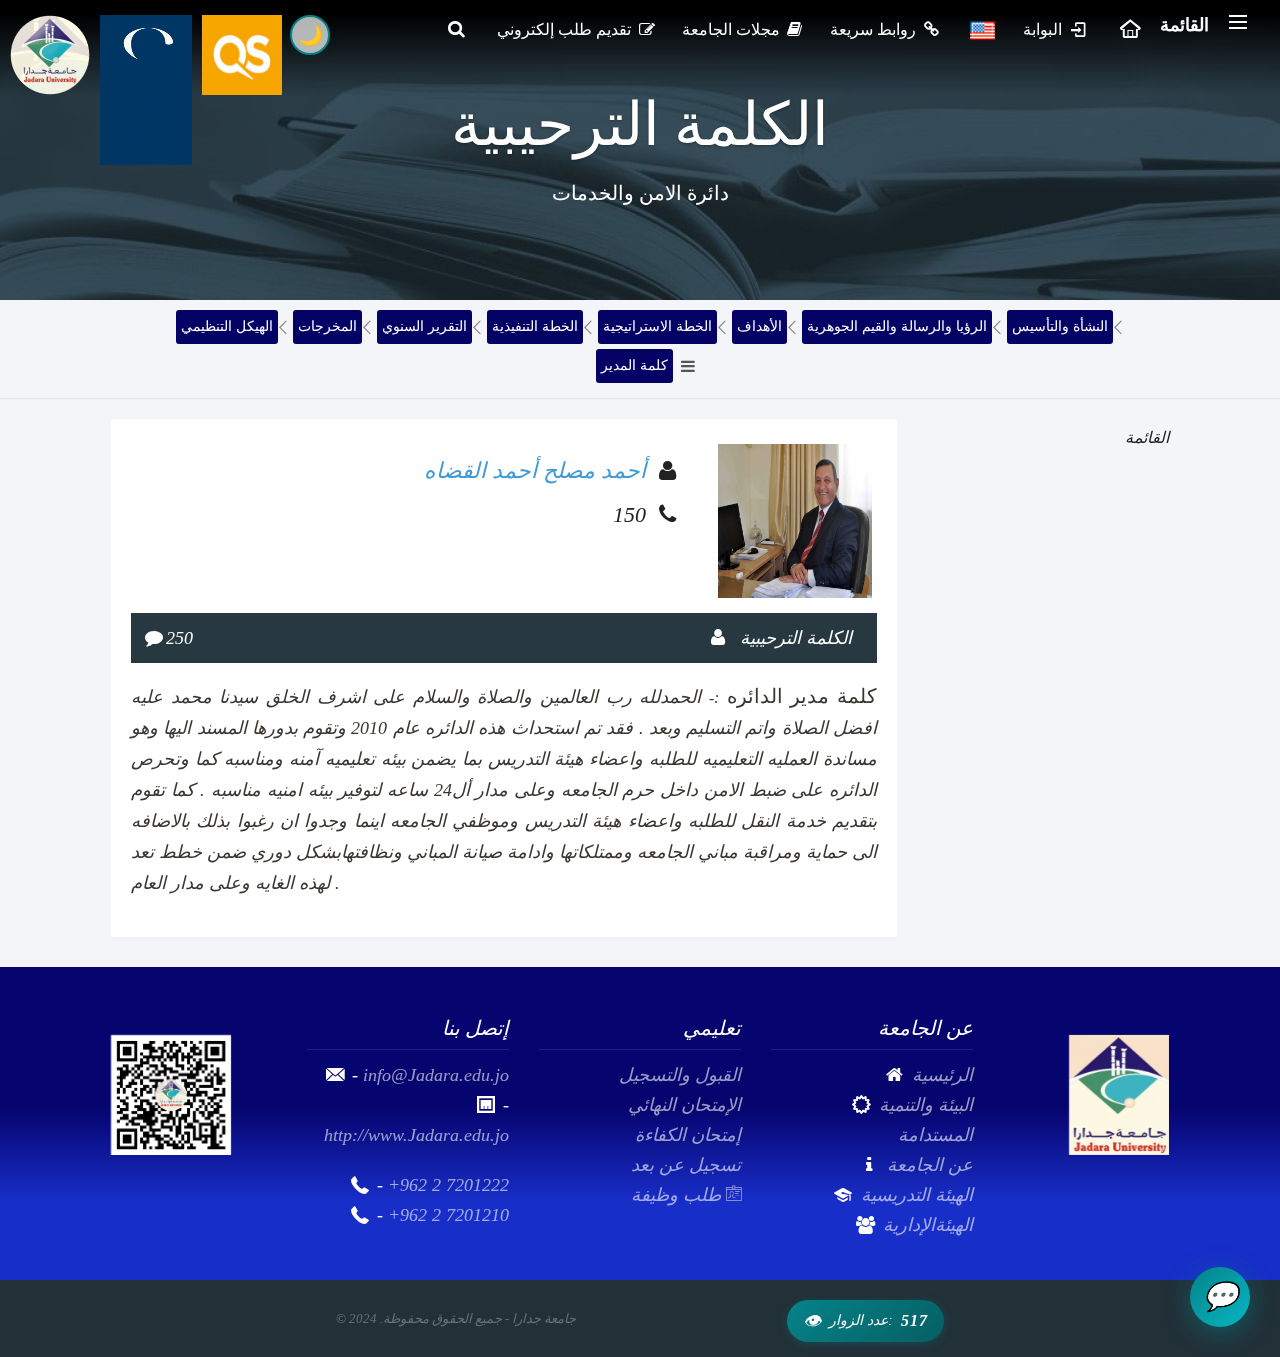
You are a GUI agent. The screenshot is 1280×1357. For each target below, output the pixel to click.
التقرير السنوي (424, 326)
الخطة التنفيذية (535, 326)
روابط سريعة (875, 29)
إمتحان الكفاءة (688, 1135)
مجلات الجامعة (733, 29)
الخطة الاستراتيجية (657, 326)
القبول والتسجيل (680, 1075)
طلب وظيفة (678, 1195)
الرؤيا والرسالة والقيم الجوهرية (897, 326)
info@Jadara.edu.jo (436, 1075)
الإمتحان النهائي (684, 1105)
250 (179, 638)
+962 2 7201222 (448, 1185)
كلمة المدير (634, 365)
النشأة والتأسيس (1060, 326)
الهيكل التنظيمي (227, 326)
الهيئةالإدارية (928, 1225)
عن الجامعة (930, 1165)
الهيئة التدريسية (917, 1195)
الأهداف (759, 326)
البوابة (1044, 29)
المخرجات (327, 326)
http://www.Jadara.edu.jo (416, 1135)
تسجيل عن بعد (686, 1165)
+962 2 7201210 (448, 1215)
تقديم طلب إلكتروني (566, 29)
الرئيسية (942, 1075)
